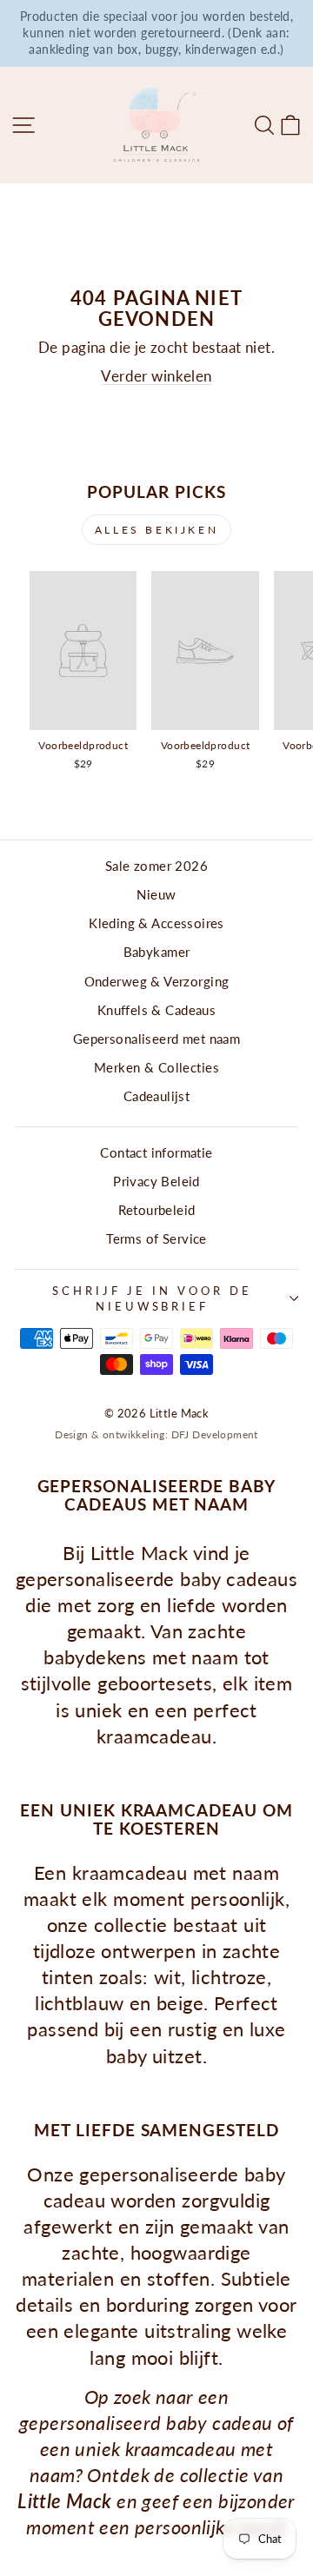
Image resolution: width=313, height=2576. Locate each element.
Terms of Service (156, 1238)
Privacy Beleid (156, 1181)
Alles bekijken (156, 530)
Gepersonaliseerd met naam (156, 1039)
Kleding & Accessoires (156, 923)
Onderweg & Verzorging (157, 981)
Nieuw (156, 894)
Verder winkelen (156, 376)
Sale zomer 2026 (156, 866)
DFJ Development (215, 1434)
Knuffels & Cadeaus (156, 1010)
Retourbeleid (157, 1210)
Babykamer (157, 952)
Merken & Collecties (156, 1067)
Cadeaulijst (157, 1096)
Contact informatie (156, 1152)
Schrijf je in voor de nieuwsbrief (152, 1299)
